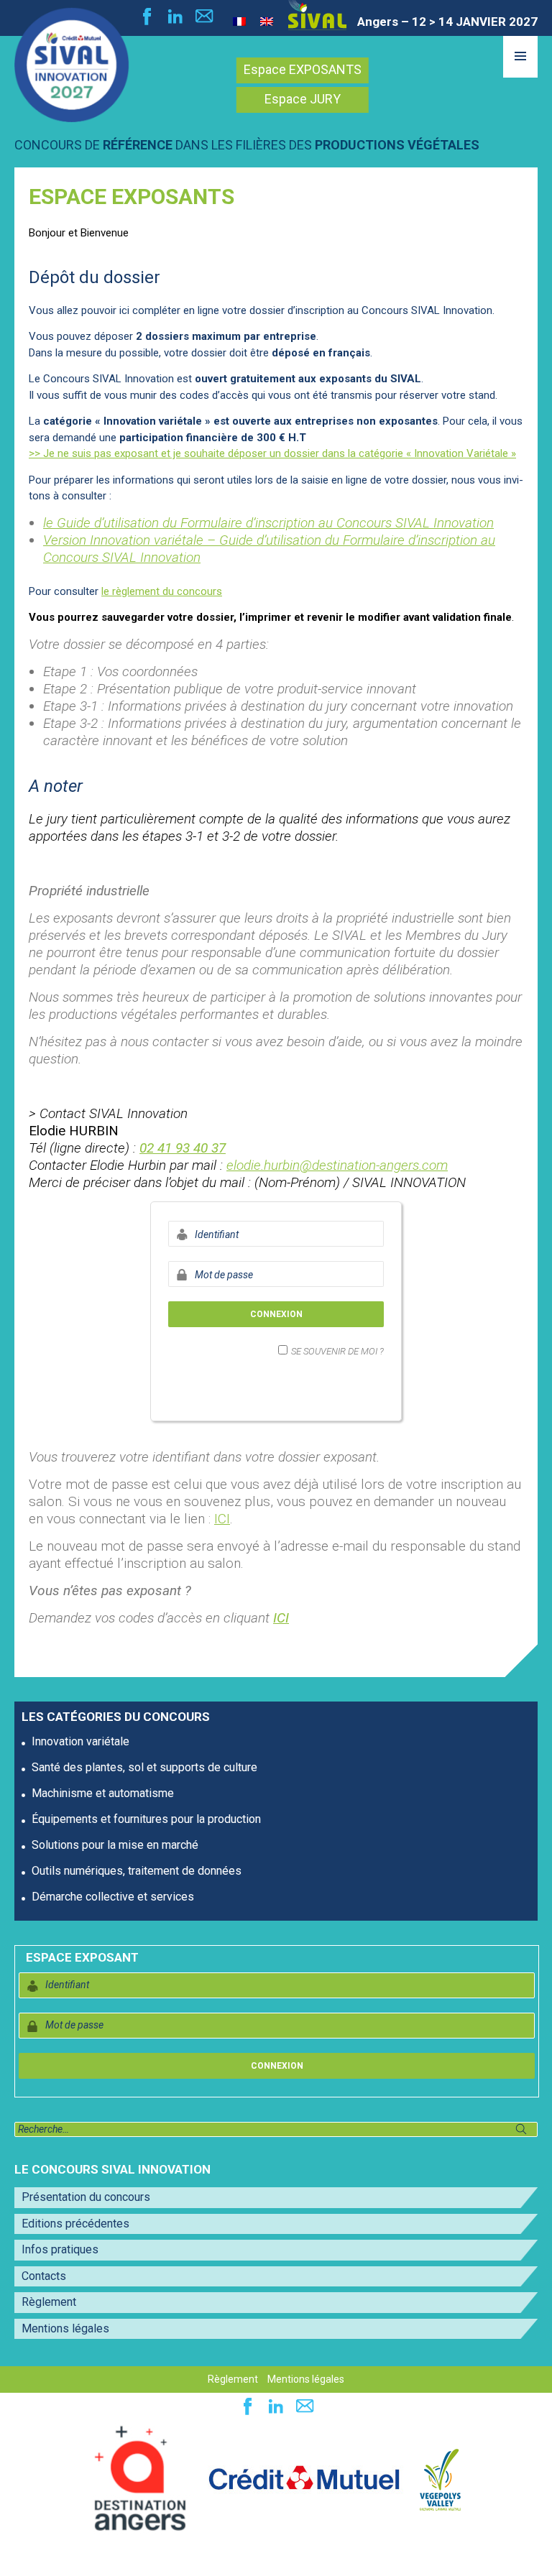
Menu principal (520, 77)
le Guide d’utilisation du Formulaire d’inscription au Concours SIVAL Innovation (268, 523)
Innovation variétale (80, 1741)
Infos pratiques (60, 2249)
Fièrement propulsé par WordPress (100, 2557)
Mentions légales (65, 2328)
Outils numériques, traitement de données (137, 1871)
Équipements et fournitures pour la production (146, 1819)
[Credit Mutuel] (304, 2479)
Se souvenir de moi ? (337, 1351)
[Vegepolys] (440, 2479)
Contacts (44, 2276)
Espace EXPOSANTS (303, 69)
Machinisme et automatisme (103, 1793)
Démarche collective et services (113, 1897)
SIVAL (317, 15)
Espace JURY (303, 99)
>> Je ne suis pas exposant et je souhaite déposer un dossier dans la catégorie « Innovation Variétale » (272, 453)
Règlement (49, 2302)
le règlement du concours (162, 591)
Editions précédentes (75, 2224)
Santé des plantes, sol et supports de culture (144, 1767)
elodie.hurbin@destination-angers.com (337, 1165)
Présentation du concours (86, 2197)
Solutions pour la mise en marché (115, 1845)
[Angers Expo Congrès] (140, 2479)
